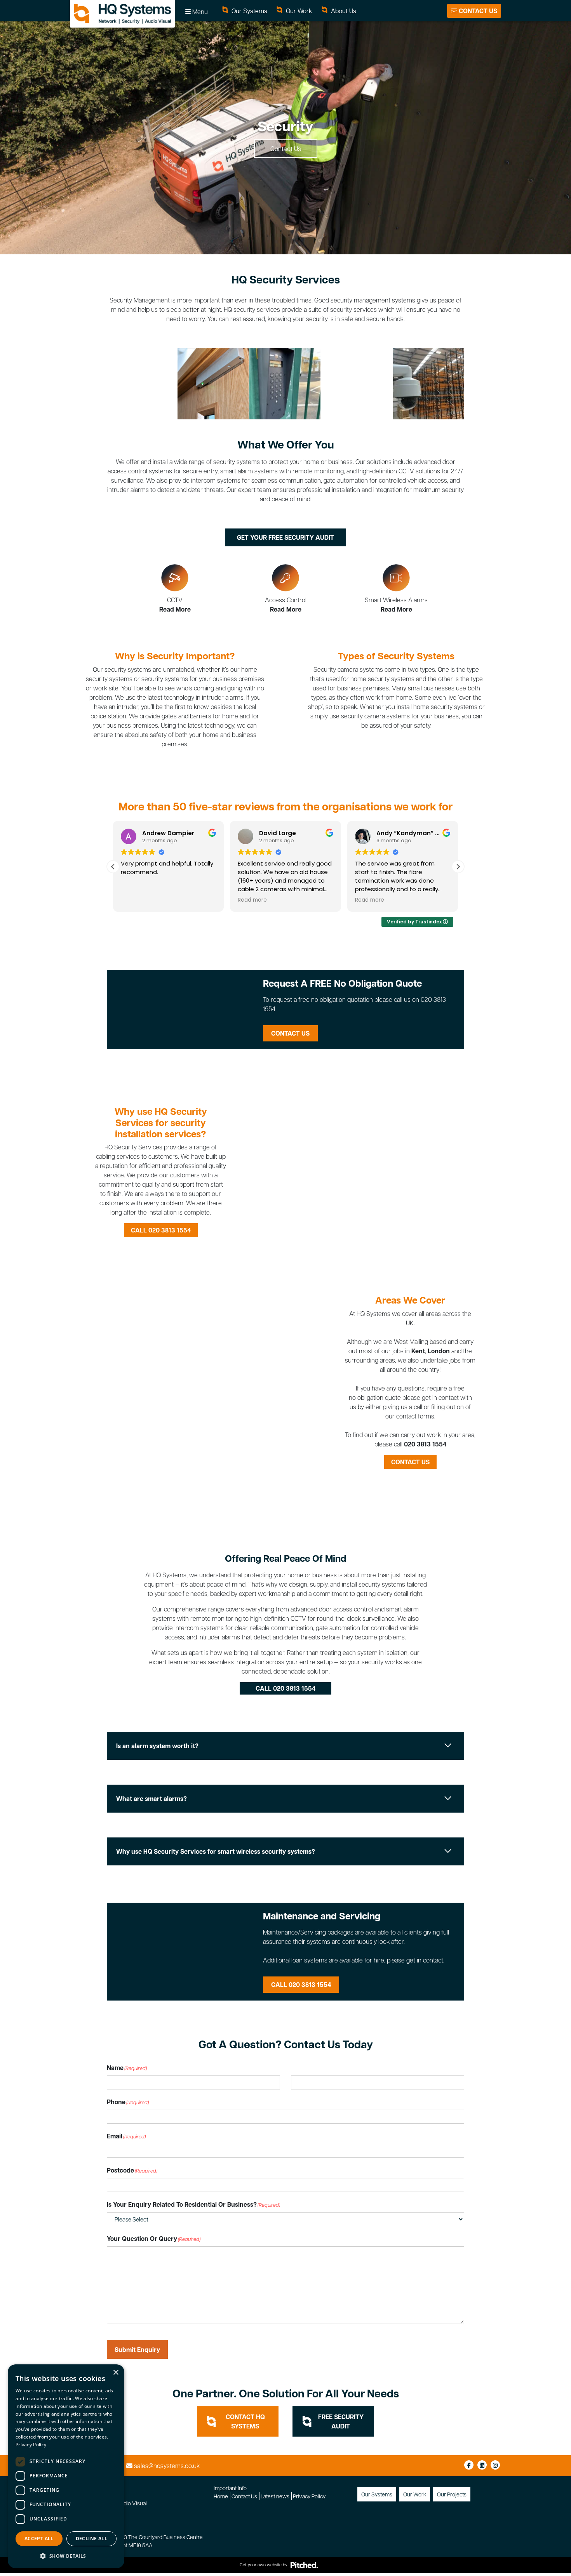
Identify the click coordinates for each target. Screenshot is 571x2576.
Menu (199, 11)
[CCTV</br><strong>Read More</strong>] (175, 589)
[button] (458, 867)
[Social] (469, 2465)
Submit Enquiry (137, 2350)
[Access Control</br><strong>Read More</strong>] (285, 589)
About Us (343, 11)
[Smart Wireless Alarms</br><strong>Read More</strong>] (396, 589)
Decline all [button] (91, 2539)
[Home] (122, 14)
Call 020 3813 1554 (161, 1230)
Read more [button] (171, 900)
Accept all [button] (39, 2539)
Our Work (298, 11)
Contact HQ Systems (245, 2421)
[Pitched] (304, 2565)
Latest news (275, 2496)
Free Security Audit (341, 2421)
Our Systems (249, 11)
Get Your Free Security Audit (285, 537)
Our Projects (452, 2494)
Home (221, 2496)
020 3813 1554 (425, 1444)
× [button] (116, 2373)
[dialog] (66, 2466)
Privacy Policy (309, 2496)
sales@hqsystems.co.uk (167, 2466)
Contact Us (477, 11)
